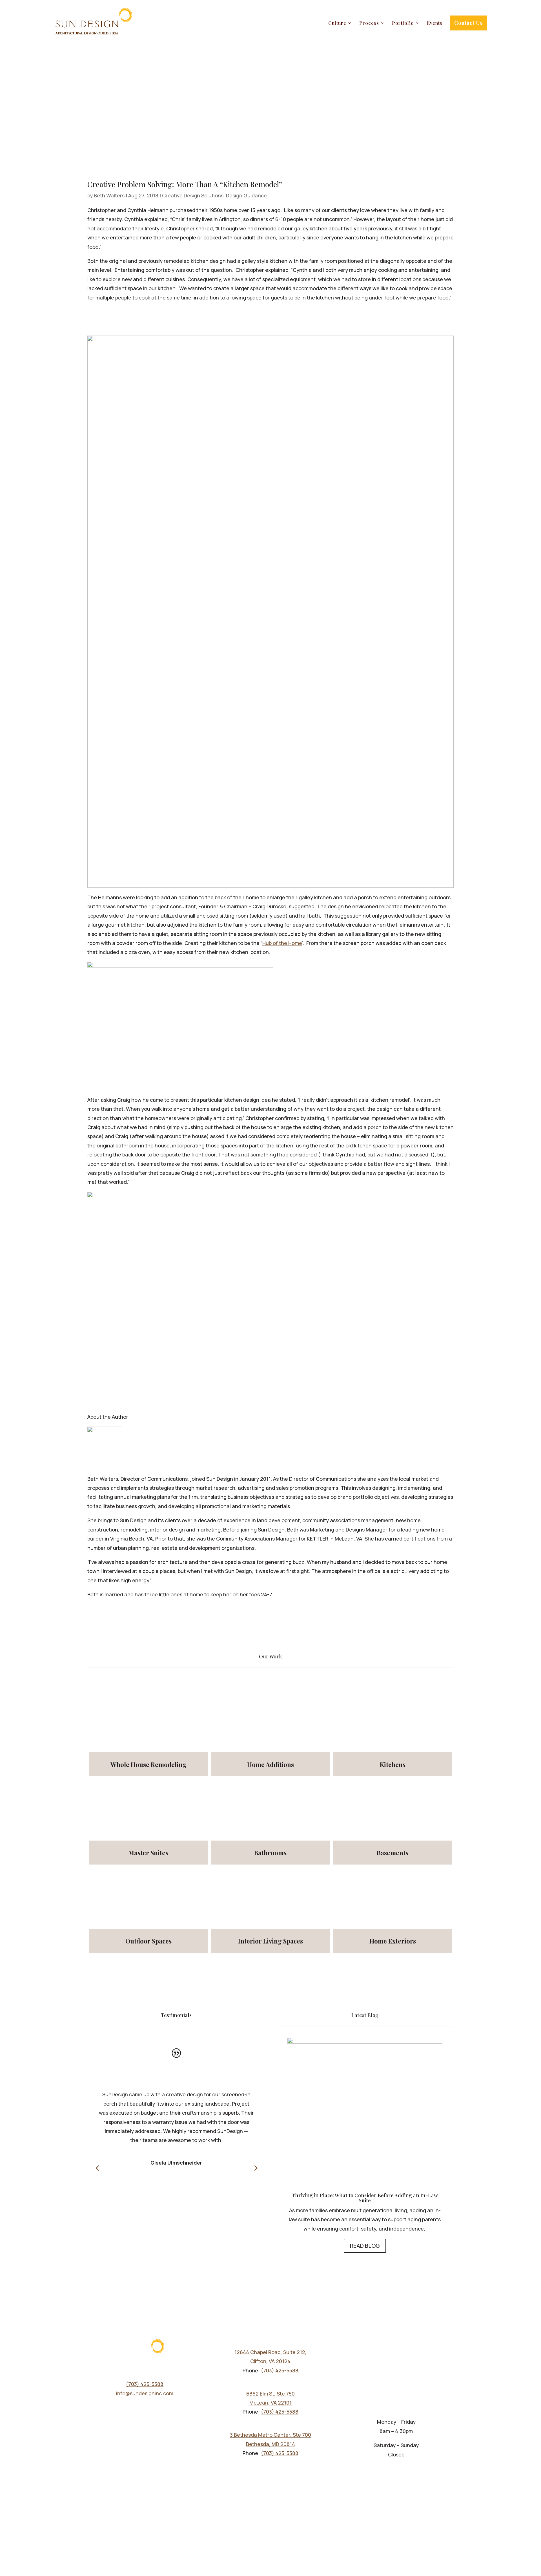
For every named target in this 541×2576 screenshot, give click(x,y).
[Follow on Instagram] (167, 2408)
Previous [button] (97, 2168)
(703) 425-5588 (145, 2384)
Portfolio (403, 23)
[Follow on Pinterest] (156, 2408)
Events (435, 23)
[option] (176, 2114)
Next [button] (255, 2168)
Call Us (410, 2543)
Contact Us (468, 23)
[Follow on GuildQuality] (145, 2408)
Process (369, 23)
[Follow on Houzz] (134, 2408)
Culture (337, 23)
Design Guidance (246, 195)
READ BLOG (365, 2246)
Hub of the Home (282, 943)
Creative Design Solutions (193, 195)
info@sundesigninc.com (145, 2393)
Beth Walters (109, 195)
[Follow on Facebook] (123, 2408)
